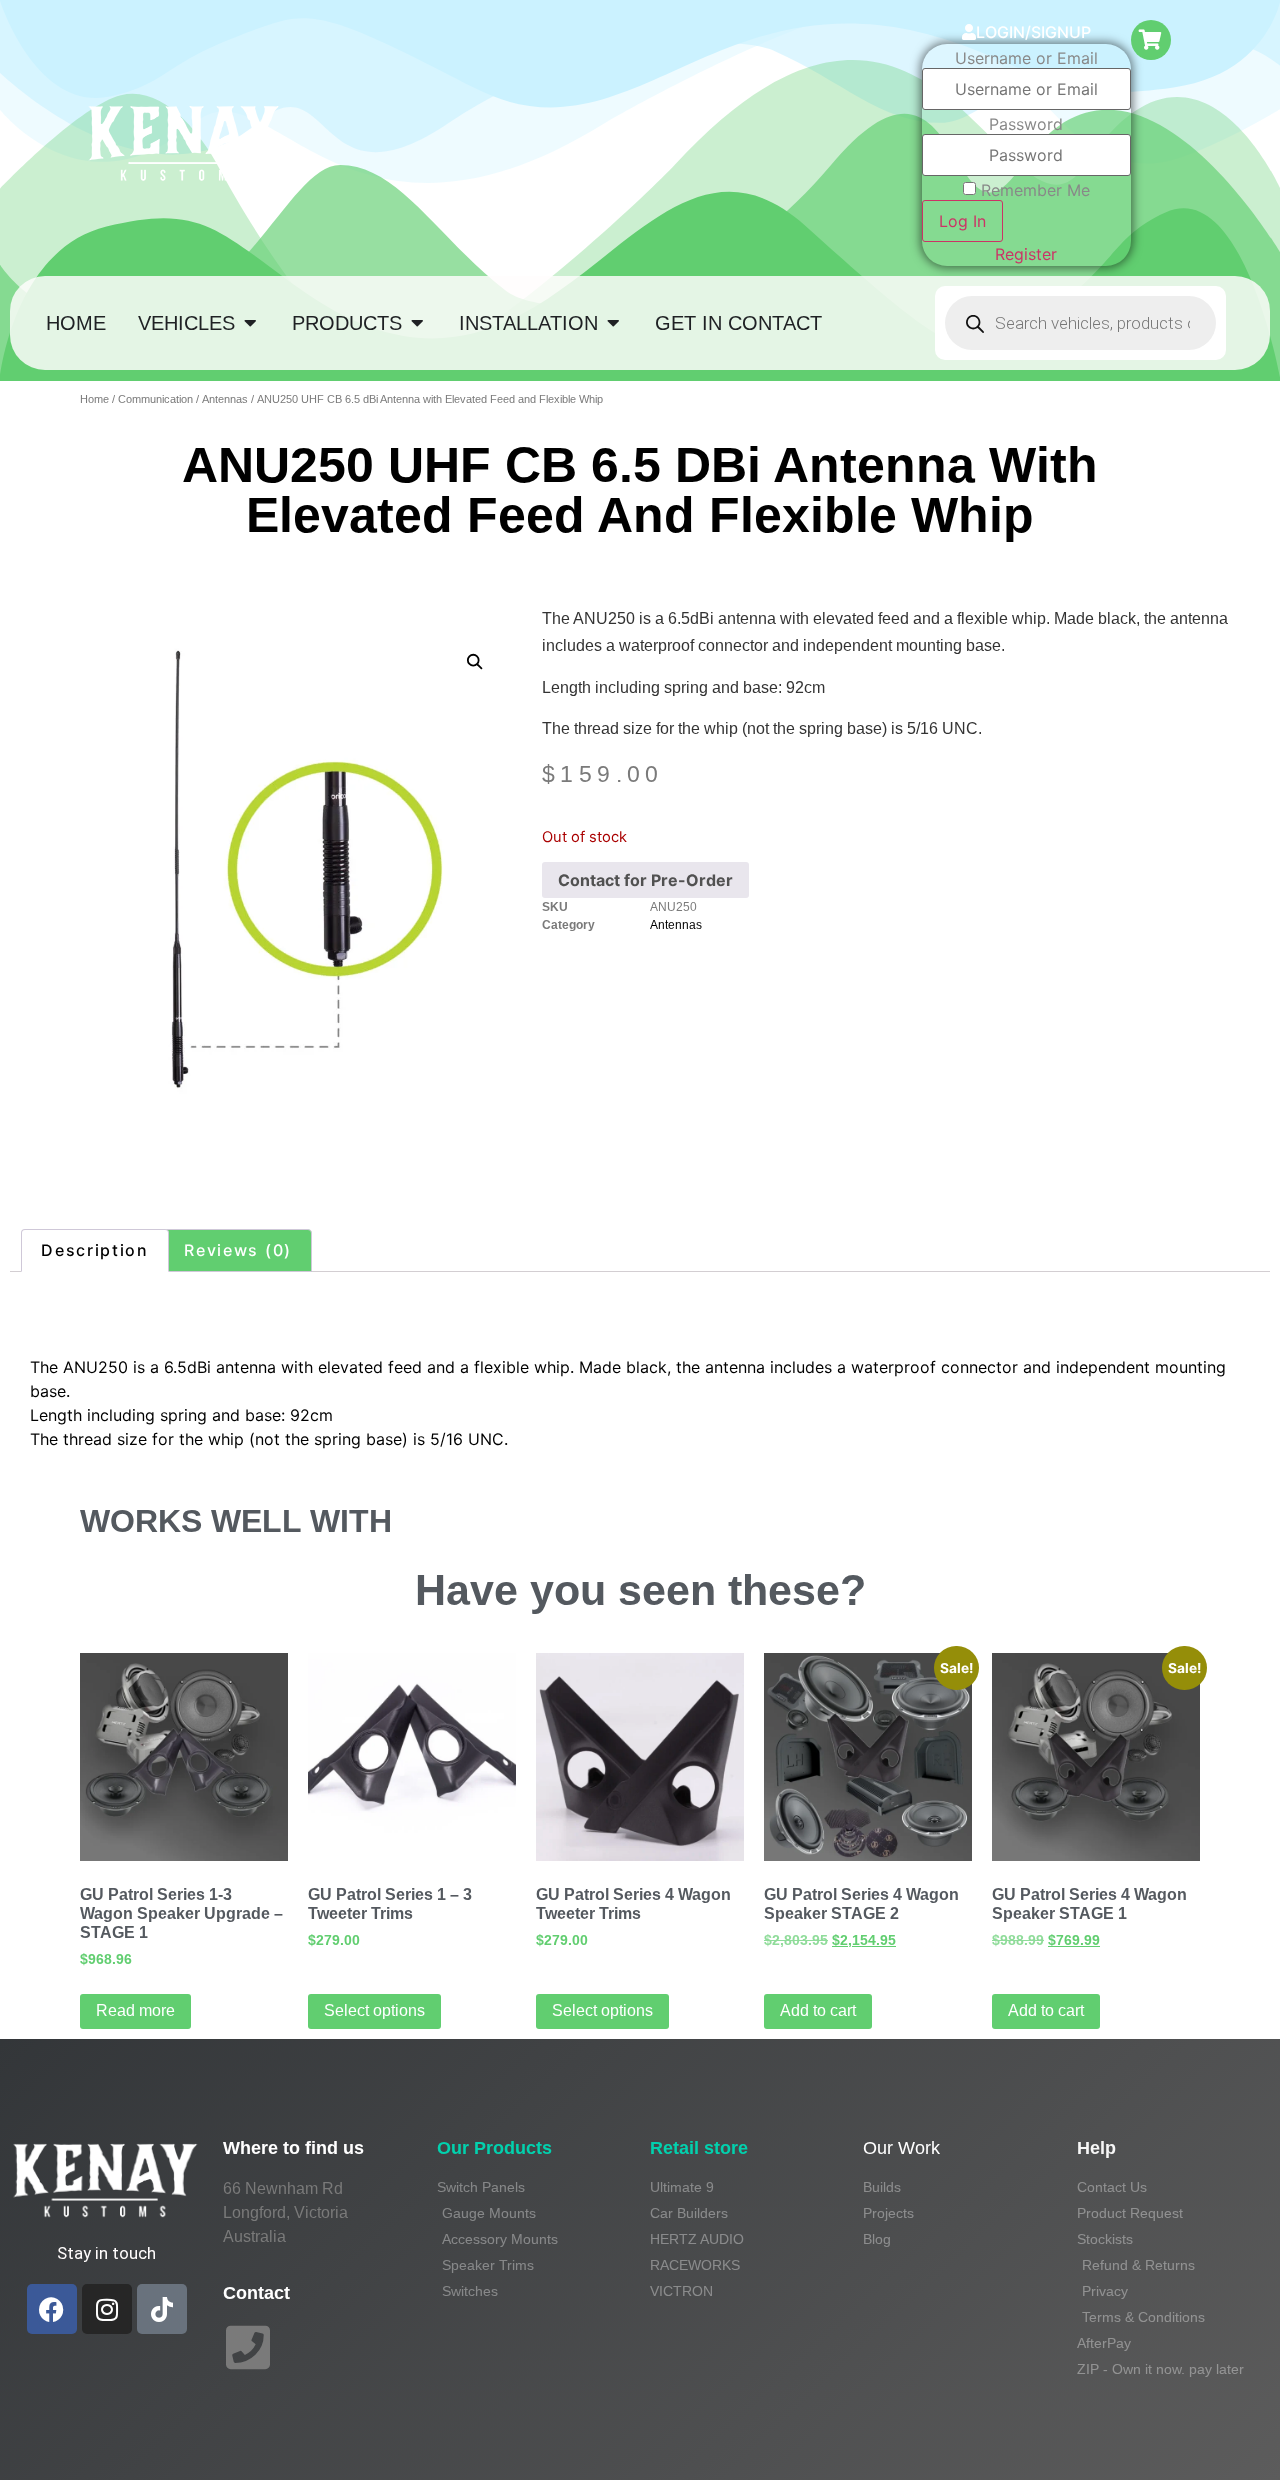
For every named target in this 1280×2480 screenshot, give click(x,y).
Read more (135, 2010)
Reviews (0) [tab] (238, 1250)
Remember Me (1035, 190)
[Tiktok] (162, 2309)
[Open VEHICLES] (250, 323)
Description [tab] (95, 1250)
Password (1026, 124)
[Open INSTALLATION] (613, 323)
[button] (475, 661)
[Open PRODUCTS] (417, 323)
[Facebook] (52, 2309)
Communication (155, 399)
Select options (374, 2010)
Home (94, 399)
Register (1026, 254)
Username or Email (1026, 58)
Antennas (225, 399)
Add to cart (818, 2010)
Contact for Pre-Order (645, 880)
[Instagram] (107, 2309)
